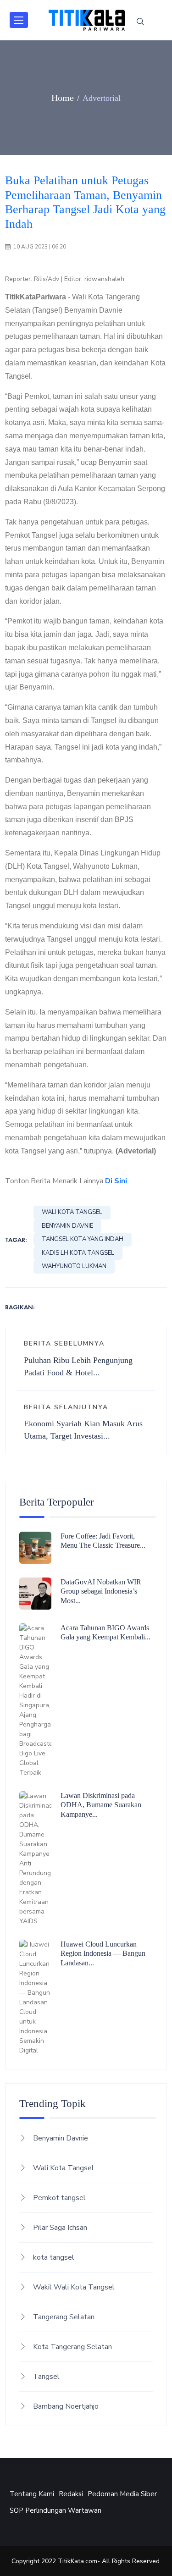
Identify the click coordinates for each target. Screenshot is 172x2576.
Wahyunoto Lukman (74, 1266)
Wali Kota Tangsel (72, 1212)
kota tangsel (54, 2257)
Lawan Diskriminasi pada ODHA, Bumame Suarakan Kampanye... (101, 1805)
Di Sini (116, 1181)
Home (63, 98)
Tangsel (46, 2377)
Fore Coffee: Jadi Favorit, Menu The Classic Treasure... (103, 1541)
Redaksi (71, 2494)
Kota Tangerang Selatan (72, 2347)
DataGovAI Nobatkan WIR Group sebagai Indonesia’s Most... (101, 1591)
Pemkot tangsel (59, 2198)
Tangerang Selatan (64, 2317)
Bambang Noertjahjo (66, 2406)
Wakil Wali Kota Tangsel (74, 2287)
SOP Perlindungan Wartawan (55, 2510)
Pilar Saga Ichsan (60, 2228)
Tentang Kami (32, 2494)
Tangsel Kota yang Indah (83, 1239)
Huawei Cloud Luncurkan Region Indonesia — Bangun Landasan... (103, 1954)
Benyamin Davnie (67, 1226)
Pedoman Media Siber (122, 2494)
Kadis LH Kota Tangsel (78, 1253)
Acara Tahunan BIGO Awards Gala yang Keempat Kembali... (105, 1633)
